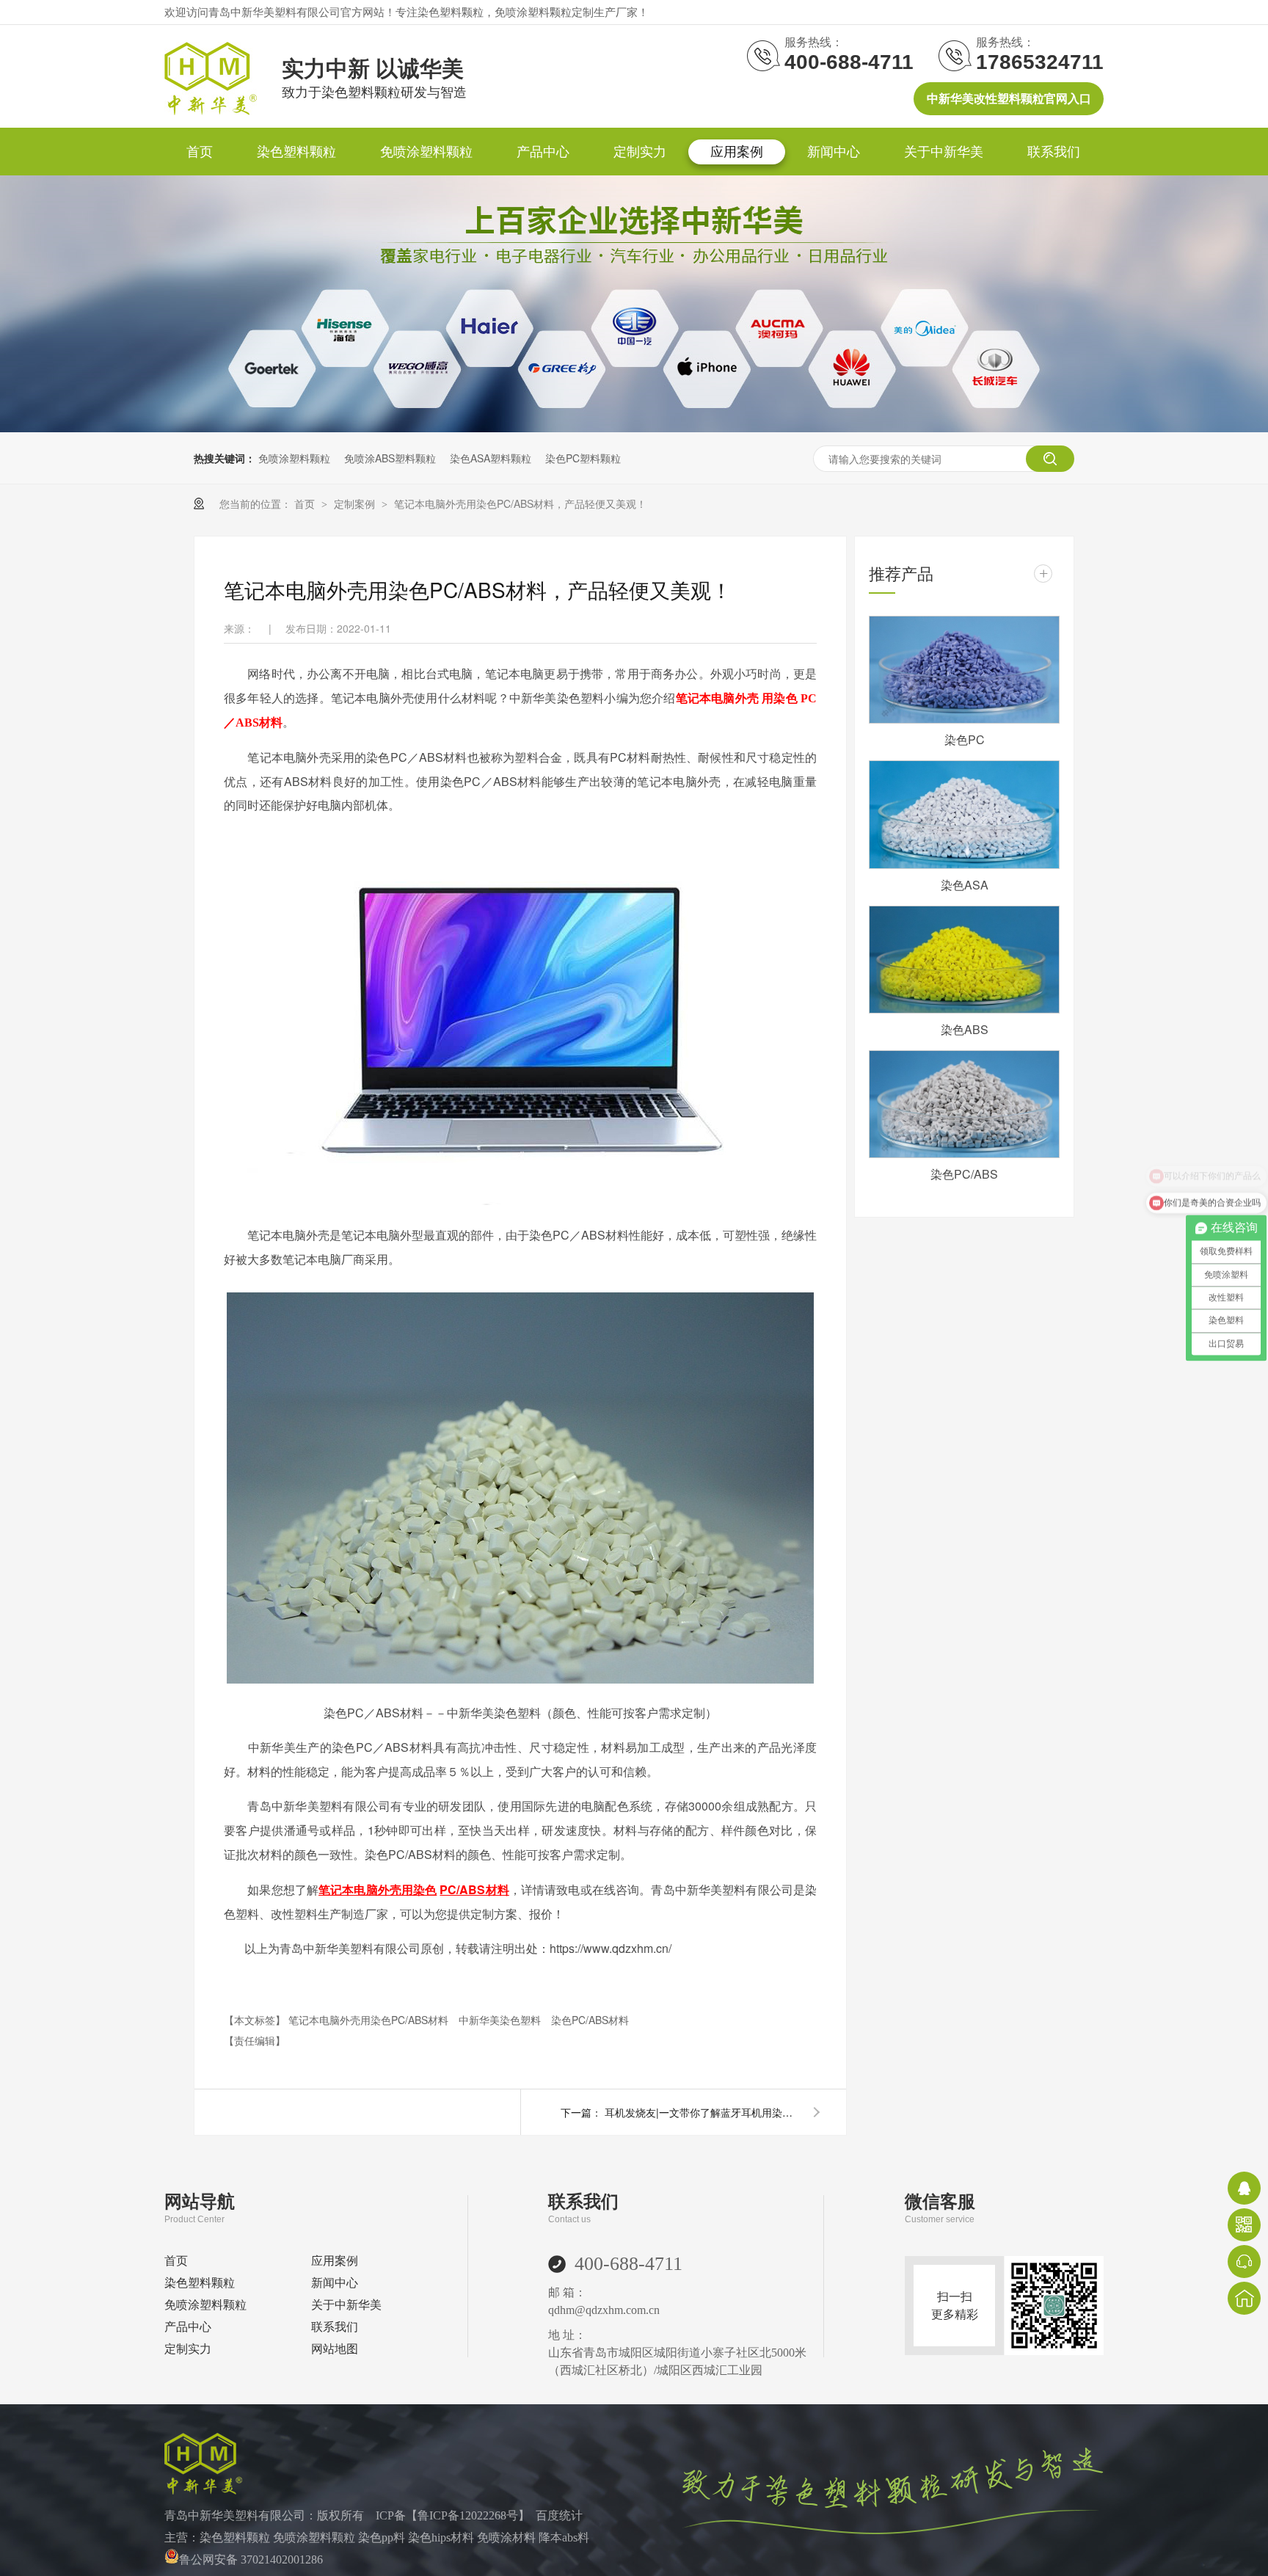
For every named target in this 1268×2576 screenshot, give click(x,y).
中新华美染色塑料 (501, 2020)
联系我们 (1054, 152)
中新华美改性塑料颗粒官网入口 (1009, 99)
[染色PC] (964, 670)
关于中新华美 (944, 152)
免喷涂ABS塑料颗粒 (390, 458)
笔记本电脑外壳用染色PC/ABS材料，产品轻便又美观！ (520, 503)
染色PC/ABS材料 (590, 2020)
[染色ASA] (964, 814)
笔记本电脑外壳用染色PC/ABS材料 (370, 2020)
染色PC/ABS (964, 1174)
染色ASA (965, 885)
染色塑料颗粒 (296, 152)
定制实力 (640, 152)
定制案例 (356, 503)
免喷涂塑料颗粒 (426, 152)
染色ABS (965, 1029)
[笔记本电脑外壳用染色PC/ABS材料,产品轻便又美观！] (211, 111)
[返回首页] (1244, 2298)
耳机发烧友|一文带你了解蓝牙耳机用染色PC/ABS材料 (700, 2112)
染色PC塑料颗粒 (583, 458)
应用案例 (737, 152)
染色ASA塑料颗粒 (491, 458)
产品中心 (543, 152)
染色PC (965, 739)
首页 (200, 152)
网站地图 (335, 2349)
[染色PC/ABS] (964, 1104)
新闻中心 (834, 152)
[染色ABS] (964, 960)
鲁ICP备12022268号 (468, 2515)
